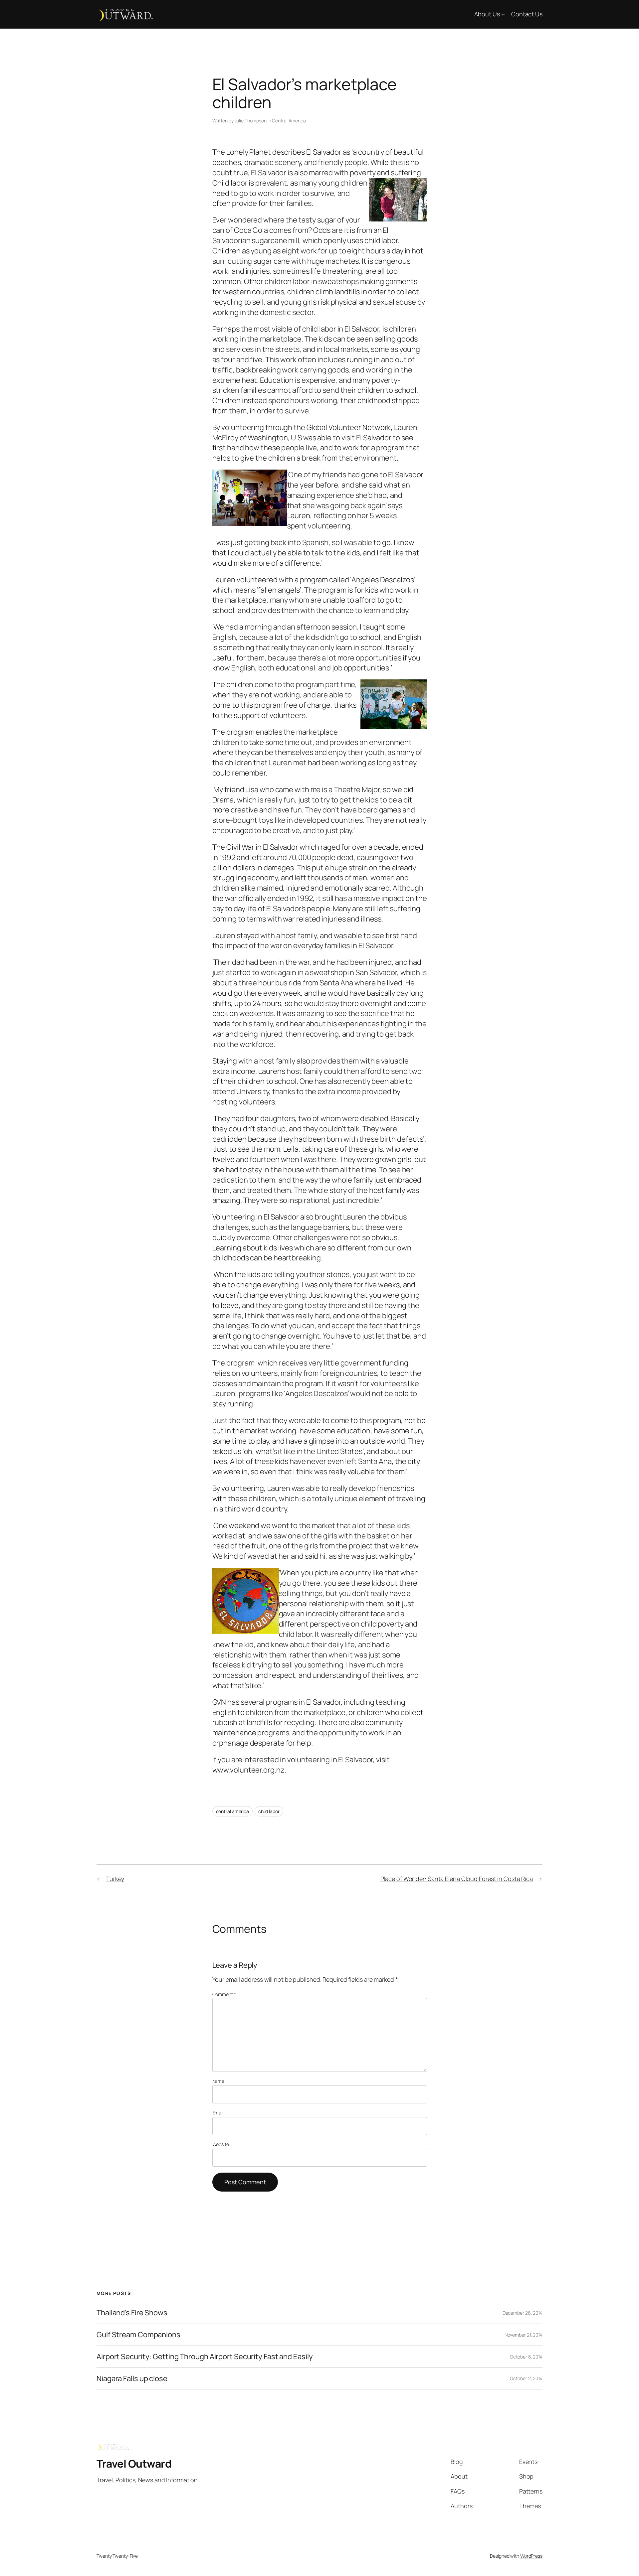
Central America (289, 121)
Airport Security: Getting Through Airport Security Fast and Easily (205, 2357)
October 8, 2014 (526, 2357)
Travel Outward (134, 2464)
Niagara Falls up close (132, 2379)
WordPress (531, 2556)
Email (218, 2113)
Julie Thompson (250, 121)
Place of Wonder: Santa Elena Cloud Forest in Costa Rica (457, 1879)
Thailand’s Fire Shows (132, 2313)
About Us (487, 14)
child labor (269, 1811)
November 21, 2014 (524, 2335)
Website (221, 2144)
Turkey (115, 1879)
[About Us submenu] (503, 14)
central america (233, 1811)
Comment (224, 1994)
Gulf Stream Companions (138, 2335)
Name (218, 2081)
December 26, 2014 (523, 2313)
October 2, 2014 (526, 2378)
